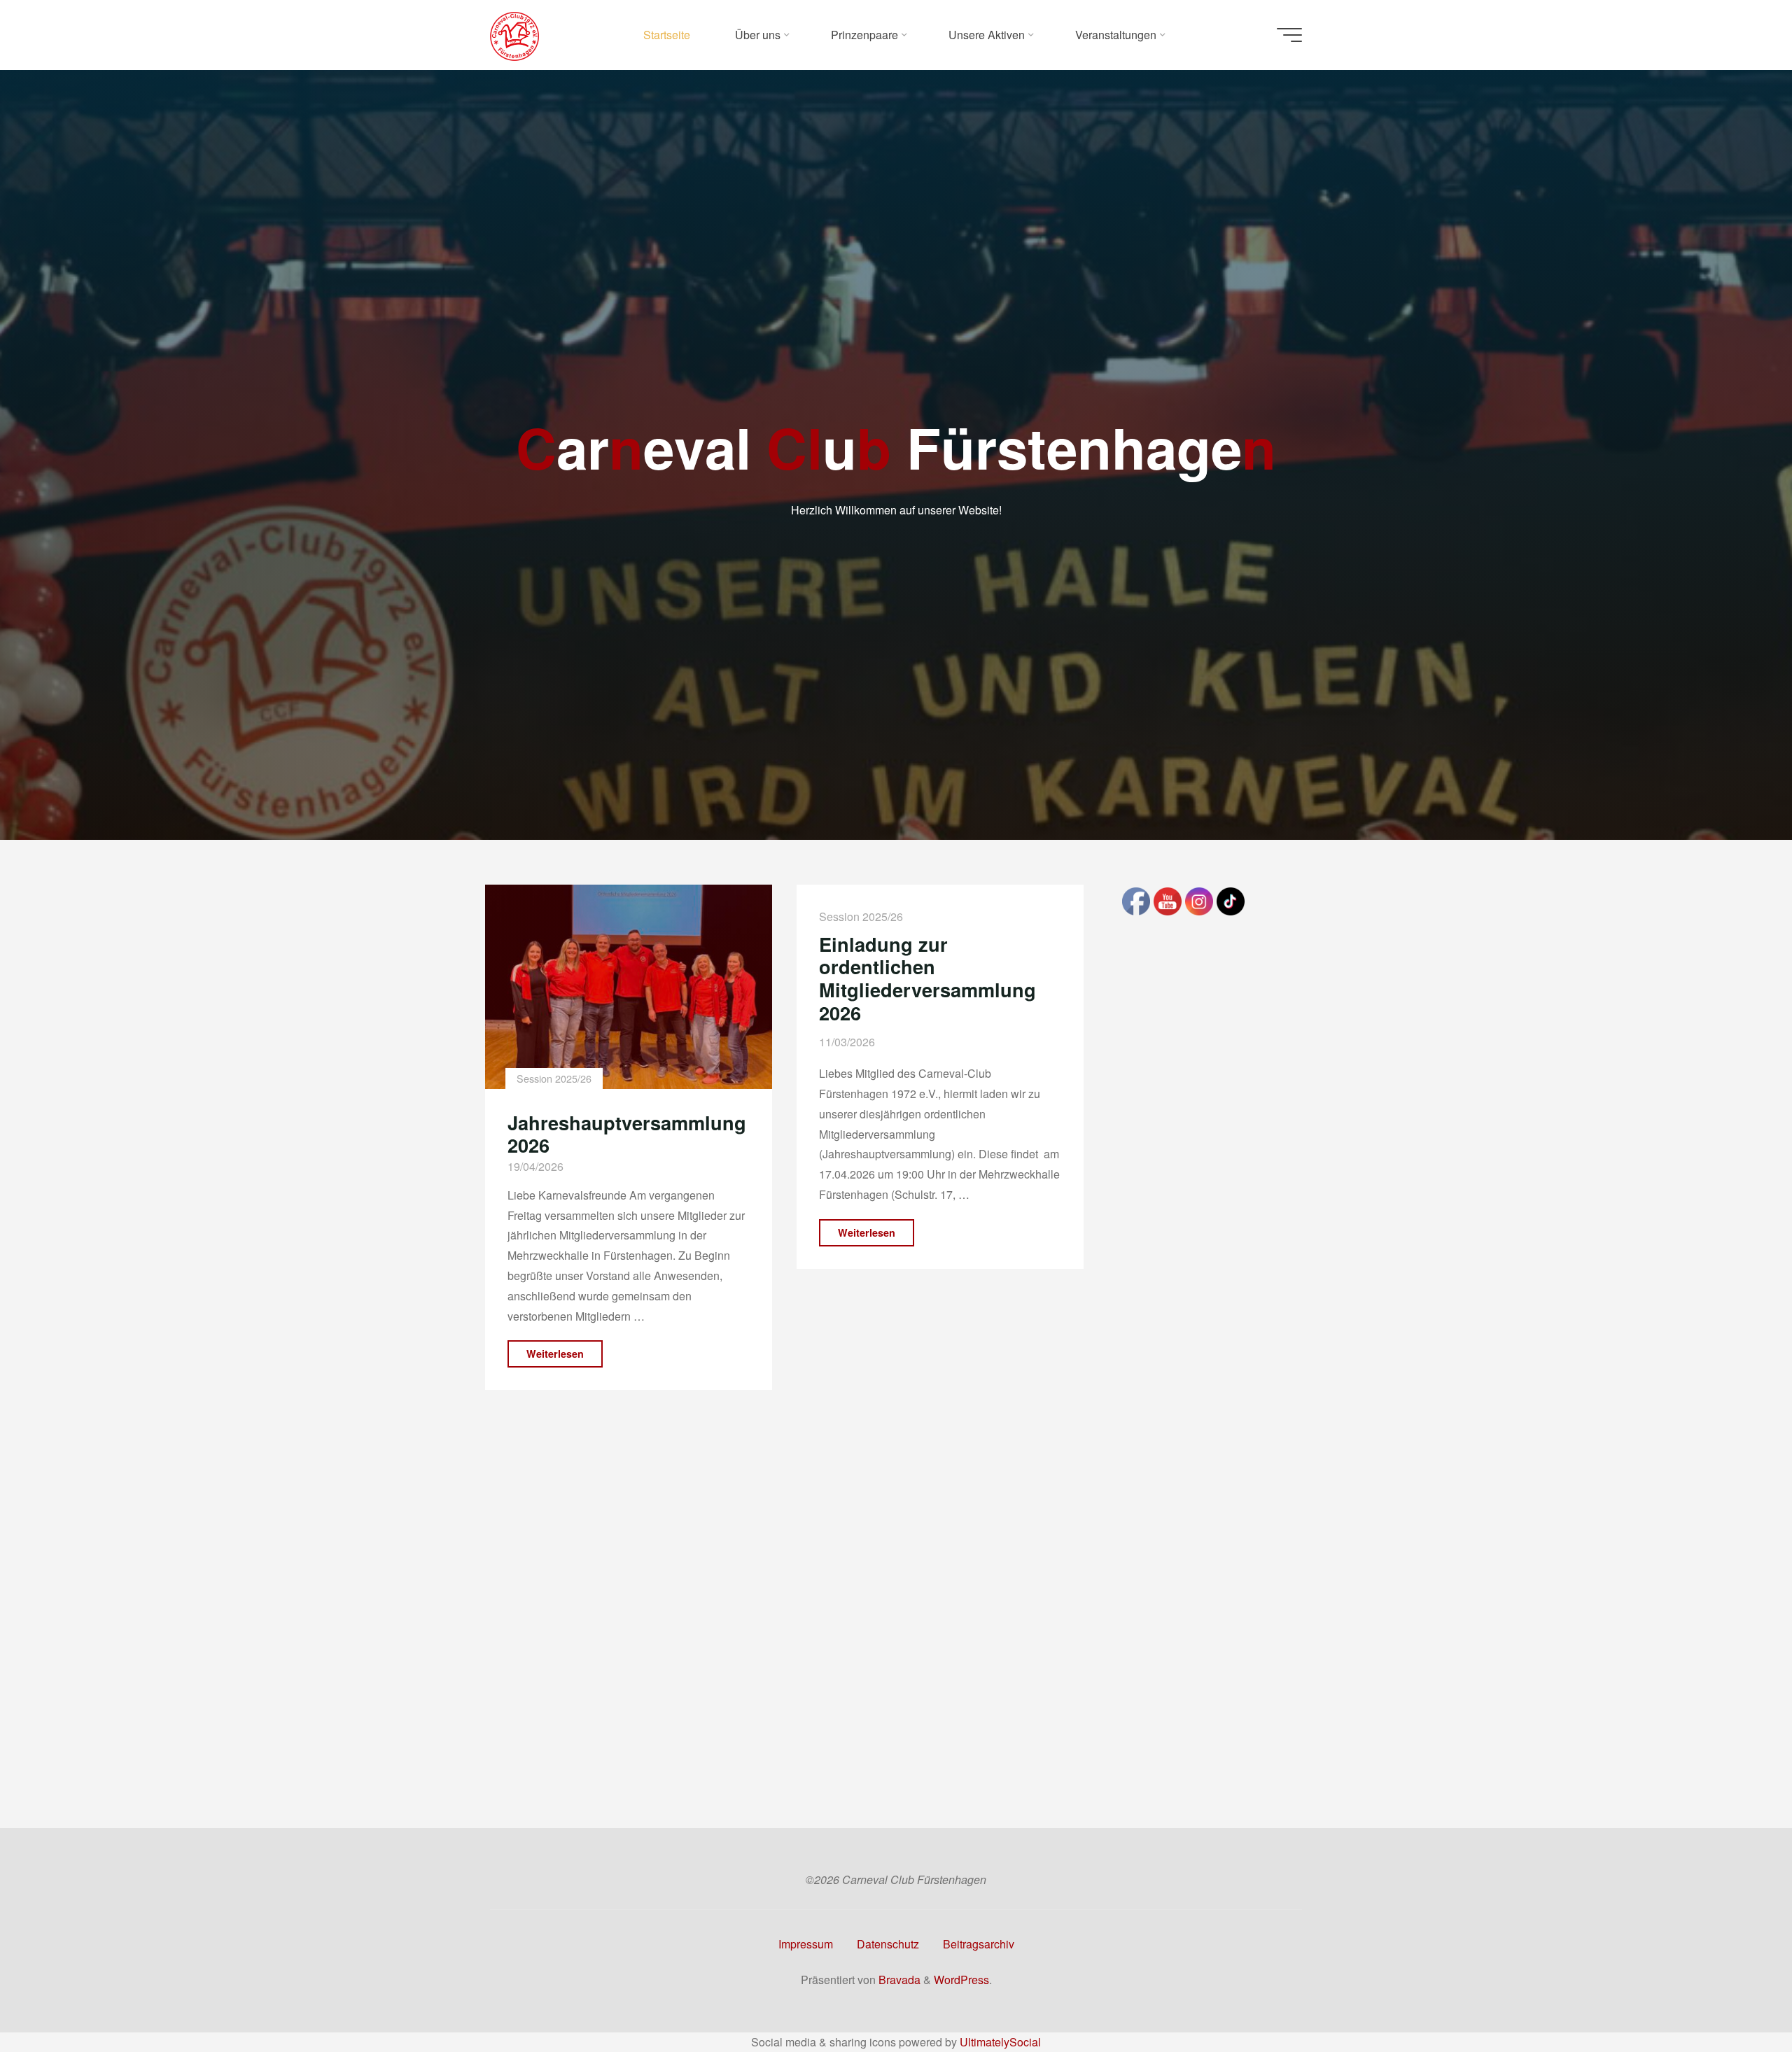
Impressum (806, 1944)
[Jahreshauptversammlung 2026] (629, 987)
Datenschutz (888, 1944)
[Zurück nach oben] (1737, 1997)
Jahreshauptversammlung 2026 (627, 1134)
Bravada (898, 1980)
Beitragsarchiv (979, 1944)
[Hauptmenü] (1289, 35)
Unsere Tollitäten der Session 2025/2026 (915, 1542)
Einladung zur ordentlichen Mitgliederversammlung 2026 (927, 978)
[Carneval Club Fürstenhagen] (514, 35)
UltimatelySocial (1000, 2042)
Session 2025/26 (553, 1078)
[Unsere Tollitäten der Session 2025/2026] (940, 1396)
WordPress (961, 1980)
